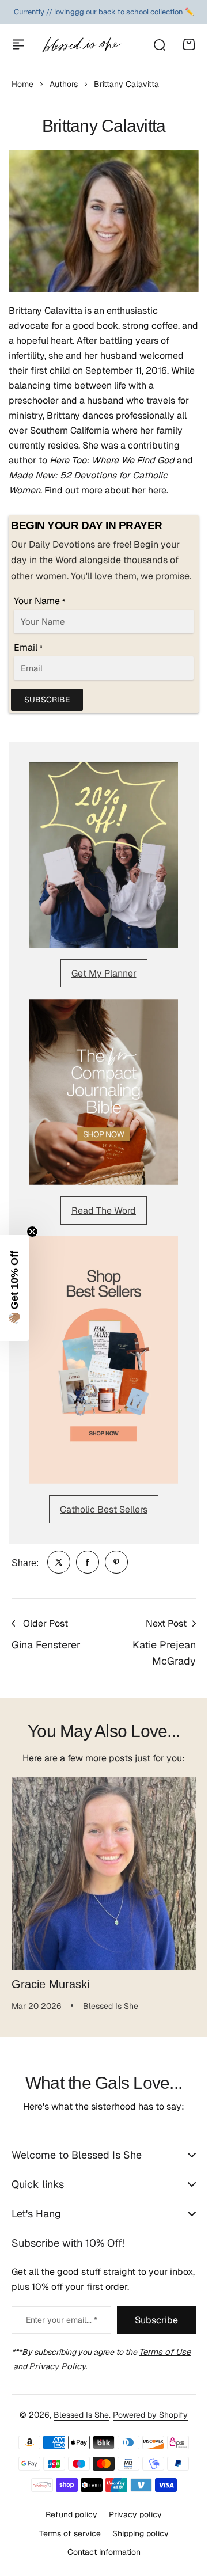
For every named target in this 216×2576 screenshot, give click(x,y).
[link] (59, 1562)
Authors (64, 84)
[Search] (159, 44)
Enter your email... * (62, 2320)
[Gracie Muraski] (104, 1870)
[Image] (104, 855)
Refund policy (71, 2514)
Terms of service (70, 2533)
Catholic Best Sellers (104, 1509)
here (157, 490)
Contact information (104, 2552)
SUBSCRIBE (47, 700)
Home (22, 84)
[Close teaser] (32, 1232)
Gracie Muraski (50, 1975)
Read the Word (104, 1211)
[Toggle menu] (18, 44)
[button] (14, 1288)
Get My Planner (104, 973)
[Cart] (189, 44)
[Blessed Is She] (82, 45)
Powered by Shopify (150, 2415)
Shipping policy (141, 2533)
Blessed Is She (81, 2415)
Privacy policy (135, 2514)
